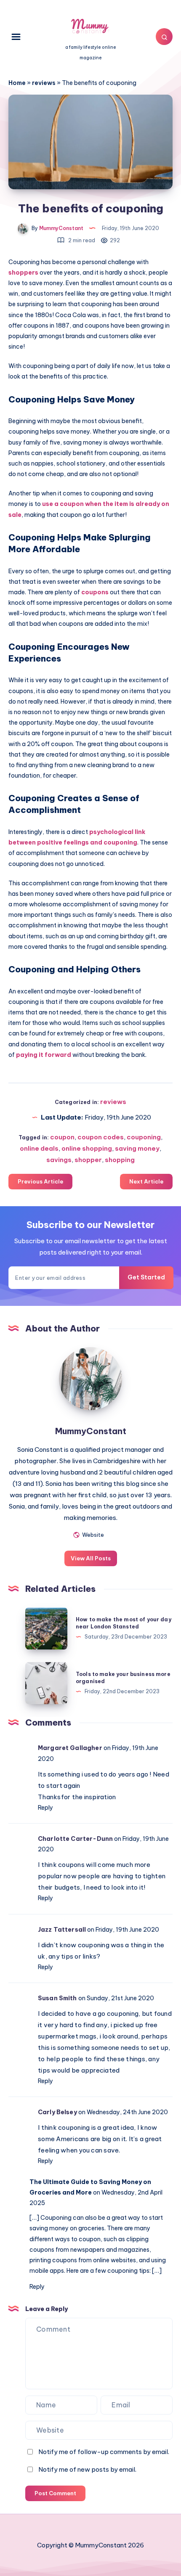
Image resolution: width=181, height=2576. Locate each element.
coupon (62, 1137)
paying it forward (44, 1055)
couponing (144, 1137)
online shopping (87, 1148)
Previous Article (40, 1181)
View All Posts (91, 1558)
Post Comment (55, 2493)
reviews (44, 83)
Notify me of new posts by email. (87, 2469)
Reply (45, 1808)
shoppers (23, 273)
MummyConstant (91, 1431)
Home (17, 83)
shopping (120, 1160)
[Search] (164, 37)
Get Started (146, 1277)
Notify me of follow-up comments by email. (104, 2452)
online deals (39, 1148)
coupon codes (101, 1137)
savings (59, 1160)
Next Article (146, 1181)
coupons (95, 592)
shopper (88, 1160)
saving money (137, 1148)
